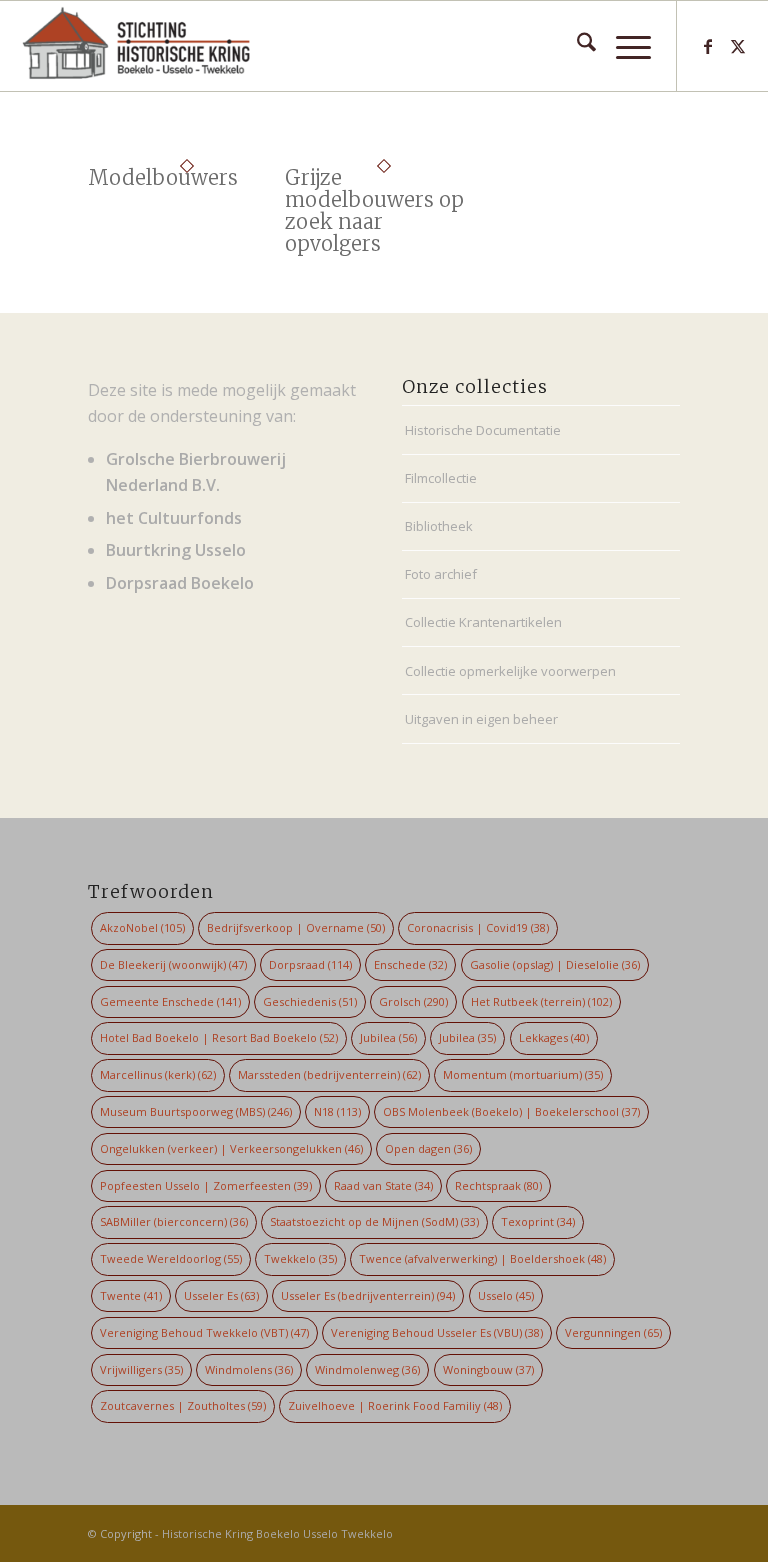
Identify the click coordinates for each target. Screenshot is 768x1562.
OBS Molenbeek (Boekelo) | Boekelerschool (511, 1111)
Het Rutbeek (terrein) (541, 1001)
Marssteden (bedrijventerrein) (329, 1074)
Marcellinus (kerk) (158, 1074)
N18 (337, 1111)
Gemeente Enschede (170, 1001)
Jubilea (388, 1037)
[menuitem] (576, 46)
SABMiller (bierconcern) (174, 1221)
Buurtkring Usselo (176, 550)
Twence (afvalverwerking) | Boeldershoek (482, 1258)
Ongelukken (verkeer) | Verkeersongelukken (231, 1148)
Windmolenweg (367, 1369)
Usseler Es (221, 1295)
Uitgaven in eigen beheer (481, 719)
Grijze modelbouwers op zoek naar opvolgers (374, 210)
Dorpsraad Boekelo (180, 583)
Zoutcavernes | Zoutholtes (183, 1405)
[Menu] (623, 46)
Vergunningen (613, 1332)
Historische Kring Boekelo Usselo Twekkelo (277, 1533)
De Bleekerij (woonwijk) (173, 964)
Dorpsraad (310, 964)
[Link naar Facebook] (708, 46)
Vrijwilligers (141, 1369)
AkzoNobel (142, 927)
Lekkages (554, 1037)
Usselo (506, 1295)
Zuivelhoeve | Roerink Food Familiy (395, 1405)
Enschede (410, 964)
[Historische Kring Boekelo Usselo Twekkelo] (136, 46)
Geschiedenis (310, 1001)
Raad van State (383, 1185)
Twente (131, 1295)
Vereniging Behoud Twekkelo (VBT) (204, 1332)
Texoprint (538, 1221)
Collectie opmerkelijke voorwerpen (510, 671)
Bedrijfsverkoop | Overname (296, 927)
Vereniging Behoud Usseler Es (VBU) (437, 1332)
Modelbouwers (163, 177)
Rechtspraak (498, 1185)
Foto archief (441, 574)
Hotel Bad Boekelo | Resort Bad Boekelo (219, 1037)
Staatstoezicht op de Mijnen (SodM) (374, 1221)
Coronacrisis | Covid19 (478, 927)
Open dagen (428, 1148)
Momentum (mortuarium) (523, 1074)
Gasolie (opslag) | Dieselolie (555, 964)
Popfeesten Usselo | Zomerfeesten (206, 1185)
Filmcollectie (441, 478)
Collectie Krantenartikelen (483, 622)
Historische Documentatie (483, 430)
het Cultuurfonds (174, 518)
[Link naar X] (738, 46)
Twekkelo (300, 1258)
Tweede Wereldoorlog (171, 1258)
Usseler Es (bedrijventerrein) (368, 1295)
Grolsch (413, 1001)
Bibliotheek (439, 526)
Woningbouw (488, 1369)
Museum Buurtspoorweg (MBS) (196, 1111)
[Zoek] (576, 46)
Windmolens (249, 1369)
